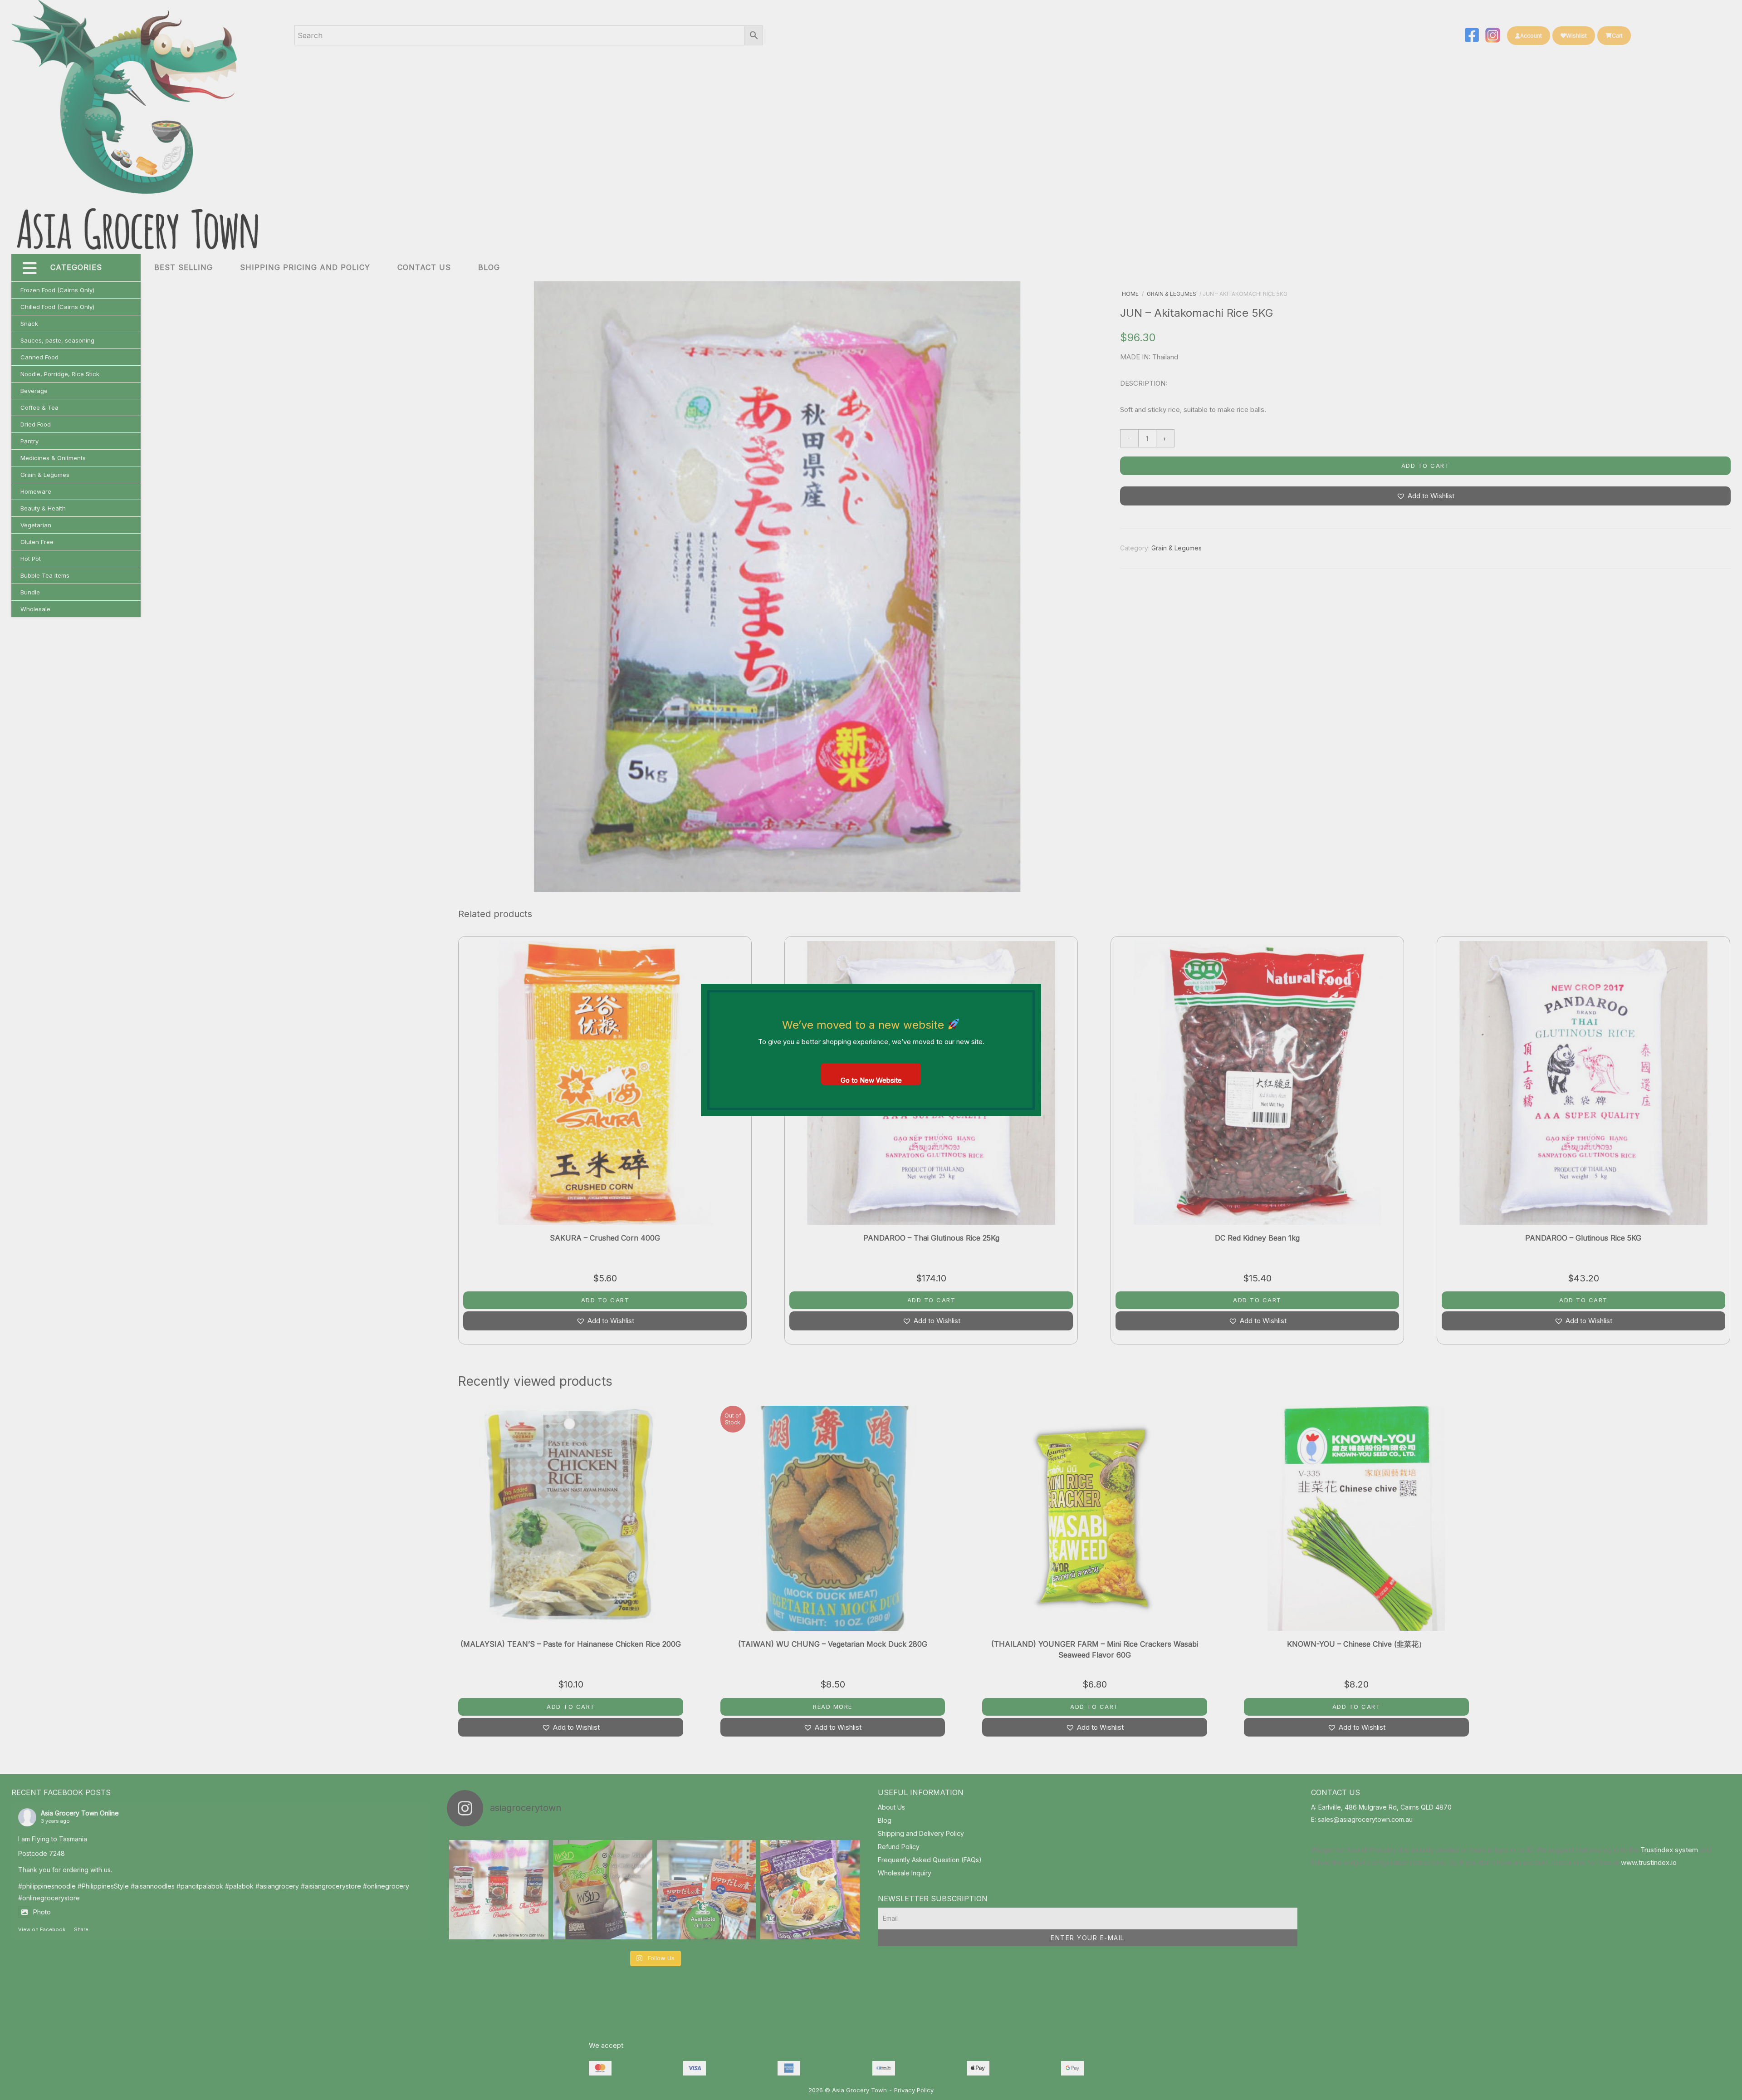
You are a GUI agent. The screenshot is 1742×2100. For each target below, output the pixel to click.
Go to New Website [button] (871, 1080)
